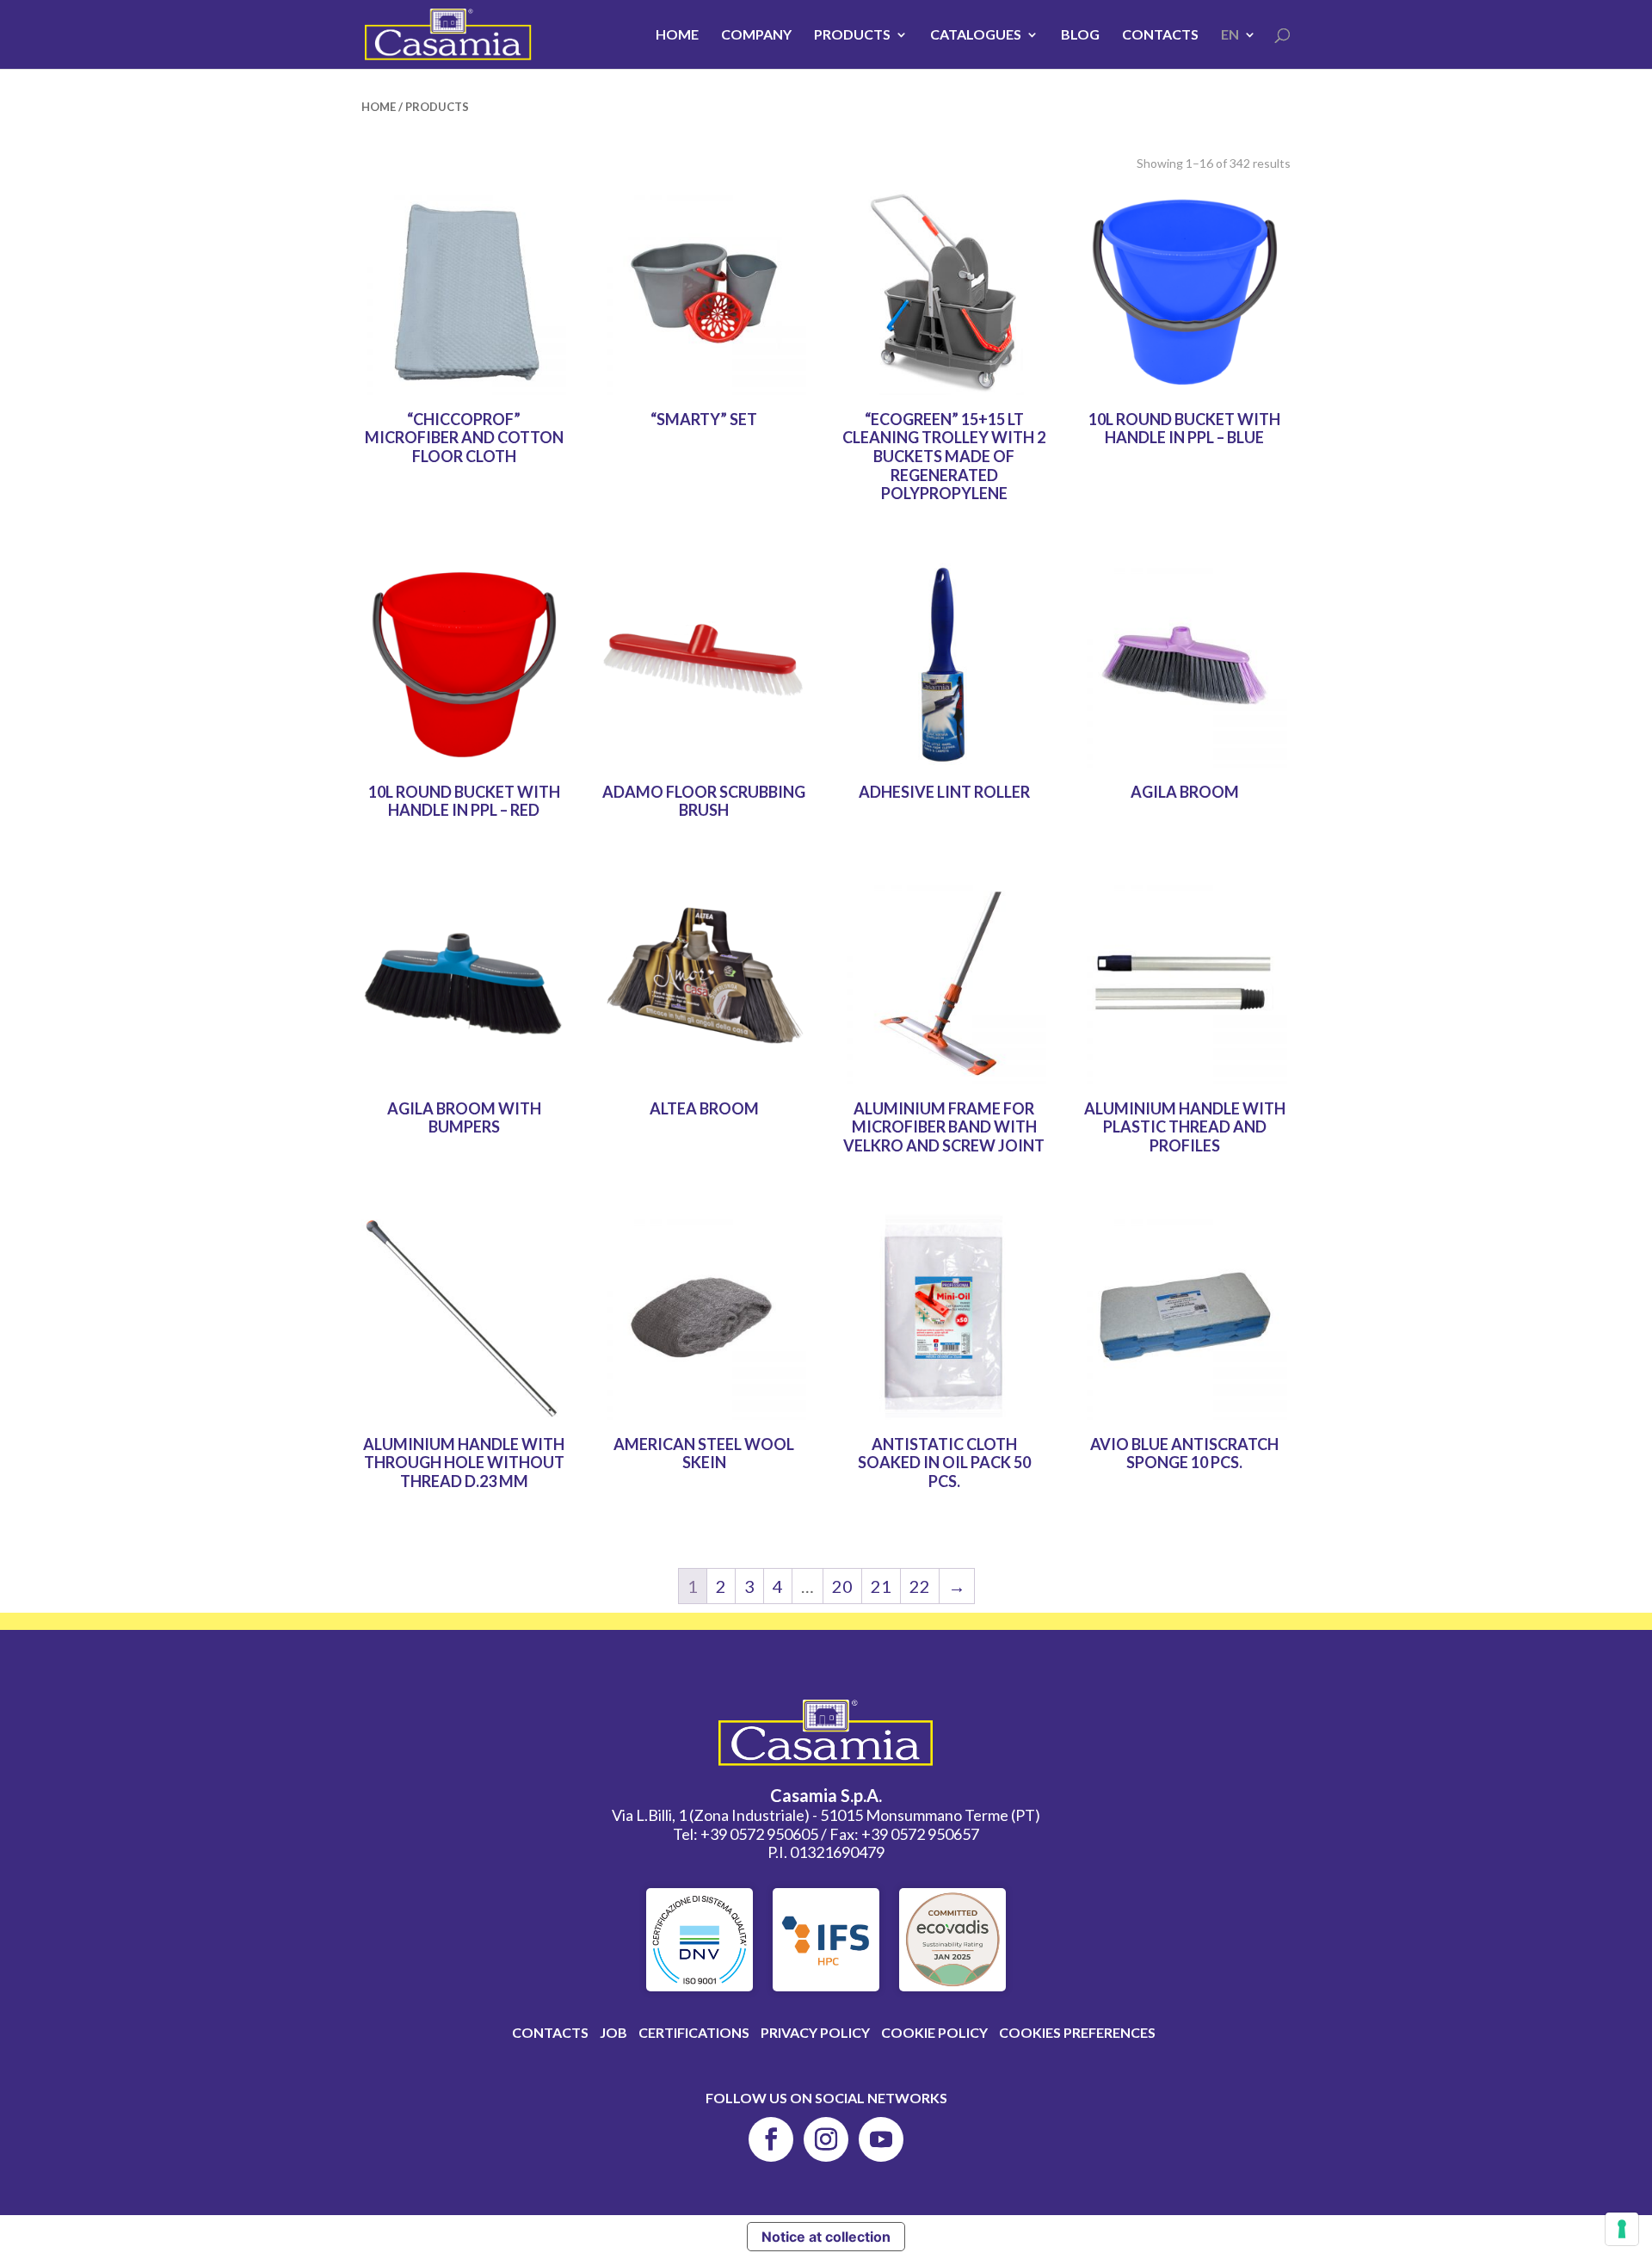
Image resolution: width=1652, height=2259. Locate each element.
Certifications (694, 2032)
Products (852, 35)
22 (920, 1586)
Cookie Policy (934, 2032)
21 (881, 1586)
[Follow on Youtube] (881, 2139)
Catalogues (976, 35)
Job (613, 2032)
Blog (1080, 35)
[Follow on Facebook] (771, 2139)
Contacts (1160, 35)
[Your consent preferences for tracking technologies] (1622, 2229)
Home (677, 35)
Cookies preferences (1077, 2032)
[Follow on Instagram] (826, 2139)
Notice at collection (826, 2237)
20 (842, 1586)
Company (756, 35)
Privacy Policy (815, 2032)
